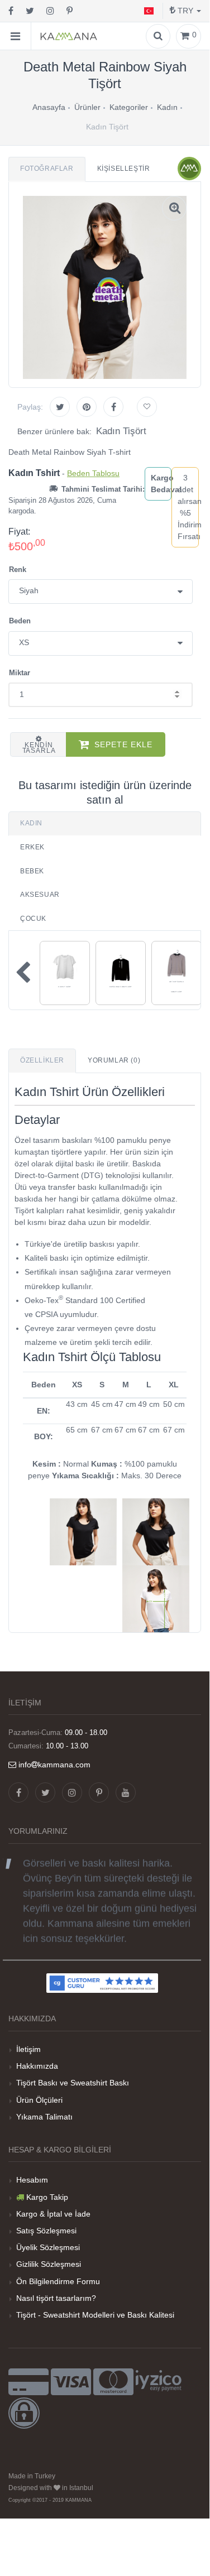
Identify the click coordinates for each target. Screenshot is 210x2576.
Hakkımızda (37, 2066)
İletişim (28, 2049)
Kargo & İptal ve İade (53, 2214)
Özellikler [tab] (42, 1060)
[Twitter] (30, 11)
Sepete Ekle (123, 744)
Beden (20, 621)
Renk (18, 569)
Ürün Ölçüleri (39, 2100)
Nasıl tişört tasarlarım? (56, 2298)
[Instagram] (50, 11)
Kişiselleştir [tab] (124, 169)
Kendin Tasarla (39, 748)
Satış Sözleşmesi (46, 2231)
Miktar (20, 673)
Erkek (32, 847)
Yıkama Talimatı (44, 2117)
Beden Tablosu (93, 473)
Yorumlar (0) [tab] (114, 1060)
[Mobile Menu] (16, 36)
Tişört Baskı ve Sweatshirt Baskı (73, 2083)
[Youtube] (126, 1792)
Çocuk (33, 919)
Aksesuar (40, 895)
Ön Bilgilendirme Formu (58, 2281)
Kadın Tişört (121, 431)
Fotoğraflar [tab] (47, 169)
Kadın (31, 823)
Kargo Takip (47, 2197)
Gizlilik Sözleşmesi (49, 2264)
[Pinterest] (70, 11)
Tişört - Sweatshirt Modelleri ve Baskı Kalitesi (95, 2315)
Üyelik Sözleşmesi (48, 2247)
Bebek (32, 871)
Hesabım (32, 2180)
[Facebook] (11, 11)
